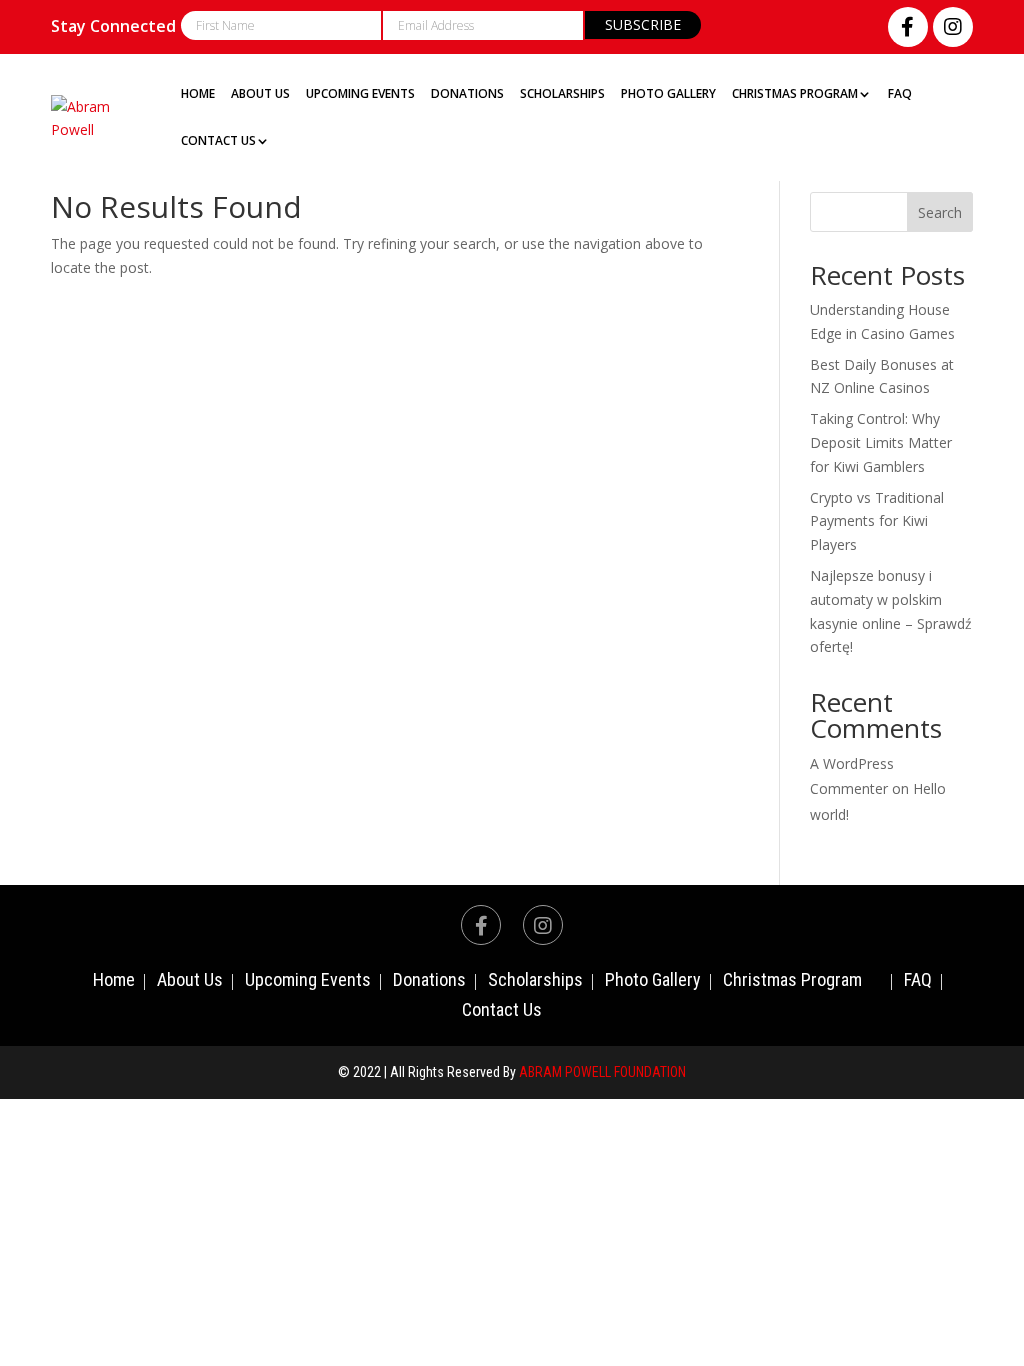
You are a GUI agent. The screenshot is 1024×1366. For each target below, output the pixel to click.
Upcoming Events (360, 94)
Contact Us (218, 141)
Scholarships (562, 94)
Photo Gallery (668, 94)
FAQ (900, 94)
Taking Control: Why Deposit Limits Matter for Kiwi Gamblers (881, 442)
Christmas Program (795, 94)
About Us (260, 94)
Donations (467, 94)
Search (940, 212)
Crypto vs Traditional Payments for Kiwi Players (877, 521)
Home (198, 94)
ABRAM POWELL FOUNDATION (602, 1072)
